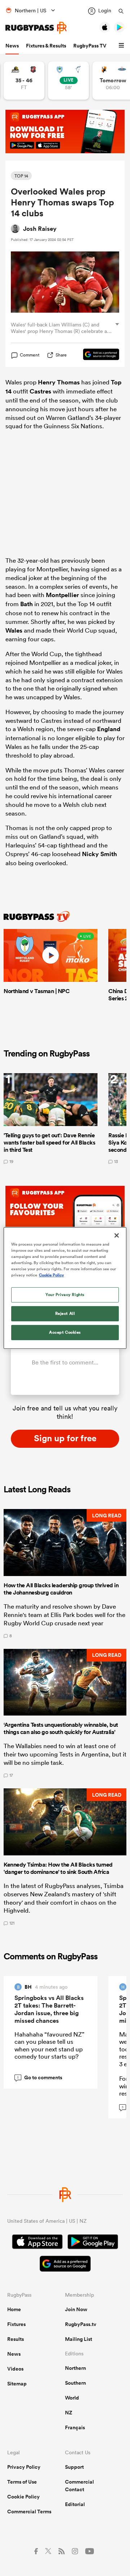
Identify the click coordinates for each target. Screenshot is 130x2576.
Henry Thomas (59, 382)
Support (74, 2467)
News (12, 46)
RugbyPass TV (90, 46)
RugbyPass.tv (81, 2324)
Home (14, 2309)
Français (75, 2427)
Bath (27, 604)
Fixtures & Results (46, 46)
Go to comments (40, 2078)
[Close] (117, 1235)
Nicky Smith (99, 854)
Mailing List (79, 2339)
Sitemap (17, 2384)
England (109, 729)
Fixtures (16, 2324)
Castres (40, 391)
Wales (14, 630)
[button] (122, 46)
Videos (15, 2369)
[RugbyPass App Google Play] (93, 2243)
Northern (75, 2368)
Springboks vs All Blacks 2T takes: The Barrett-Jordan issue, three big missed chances (49, 2009)
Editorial (75, 2504)
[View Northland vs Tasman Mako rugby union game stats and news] (68, 81)
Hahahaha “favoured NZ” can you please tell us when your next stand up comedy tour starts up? (49, 2045)
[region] (65, 1288)
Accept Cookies (65, 1332)
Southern (75, 2383)
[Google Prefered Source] (97, 355)
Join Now (76, 2309)
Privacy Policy (24, 2467)
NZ (69, 2413)
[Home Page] (36, 28)
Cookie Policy (23, 2497)
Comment (30, 355)
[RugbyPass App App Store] (37, 2243)
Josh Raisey (40, 229)
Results (16, 2339)
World (72, 2398)
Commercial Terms (29, 2512)
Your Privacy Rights (65, 1295)
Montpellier (62, 595)
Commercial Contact (79, 2486)
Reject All (65, 1313)
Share (61, 355)
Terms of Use (22, 2482)
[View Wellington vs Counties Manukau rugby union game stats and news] (24, 81)
